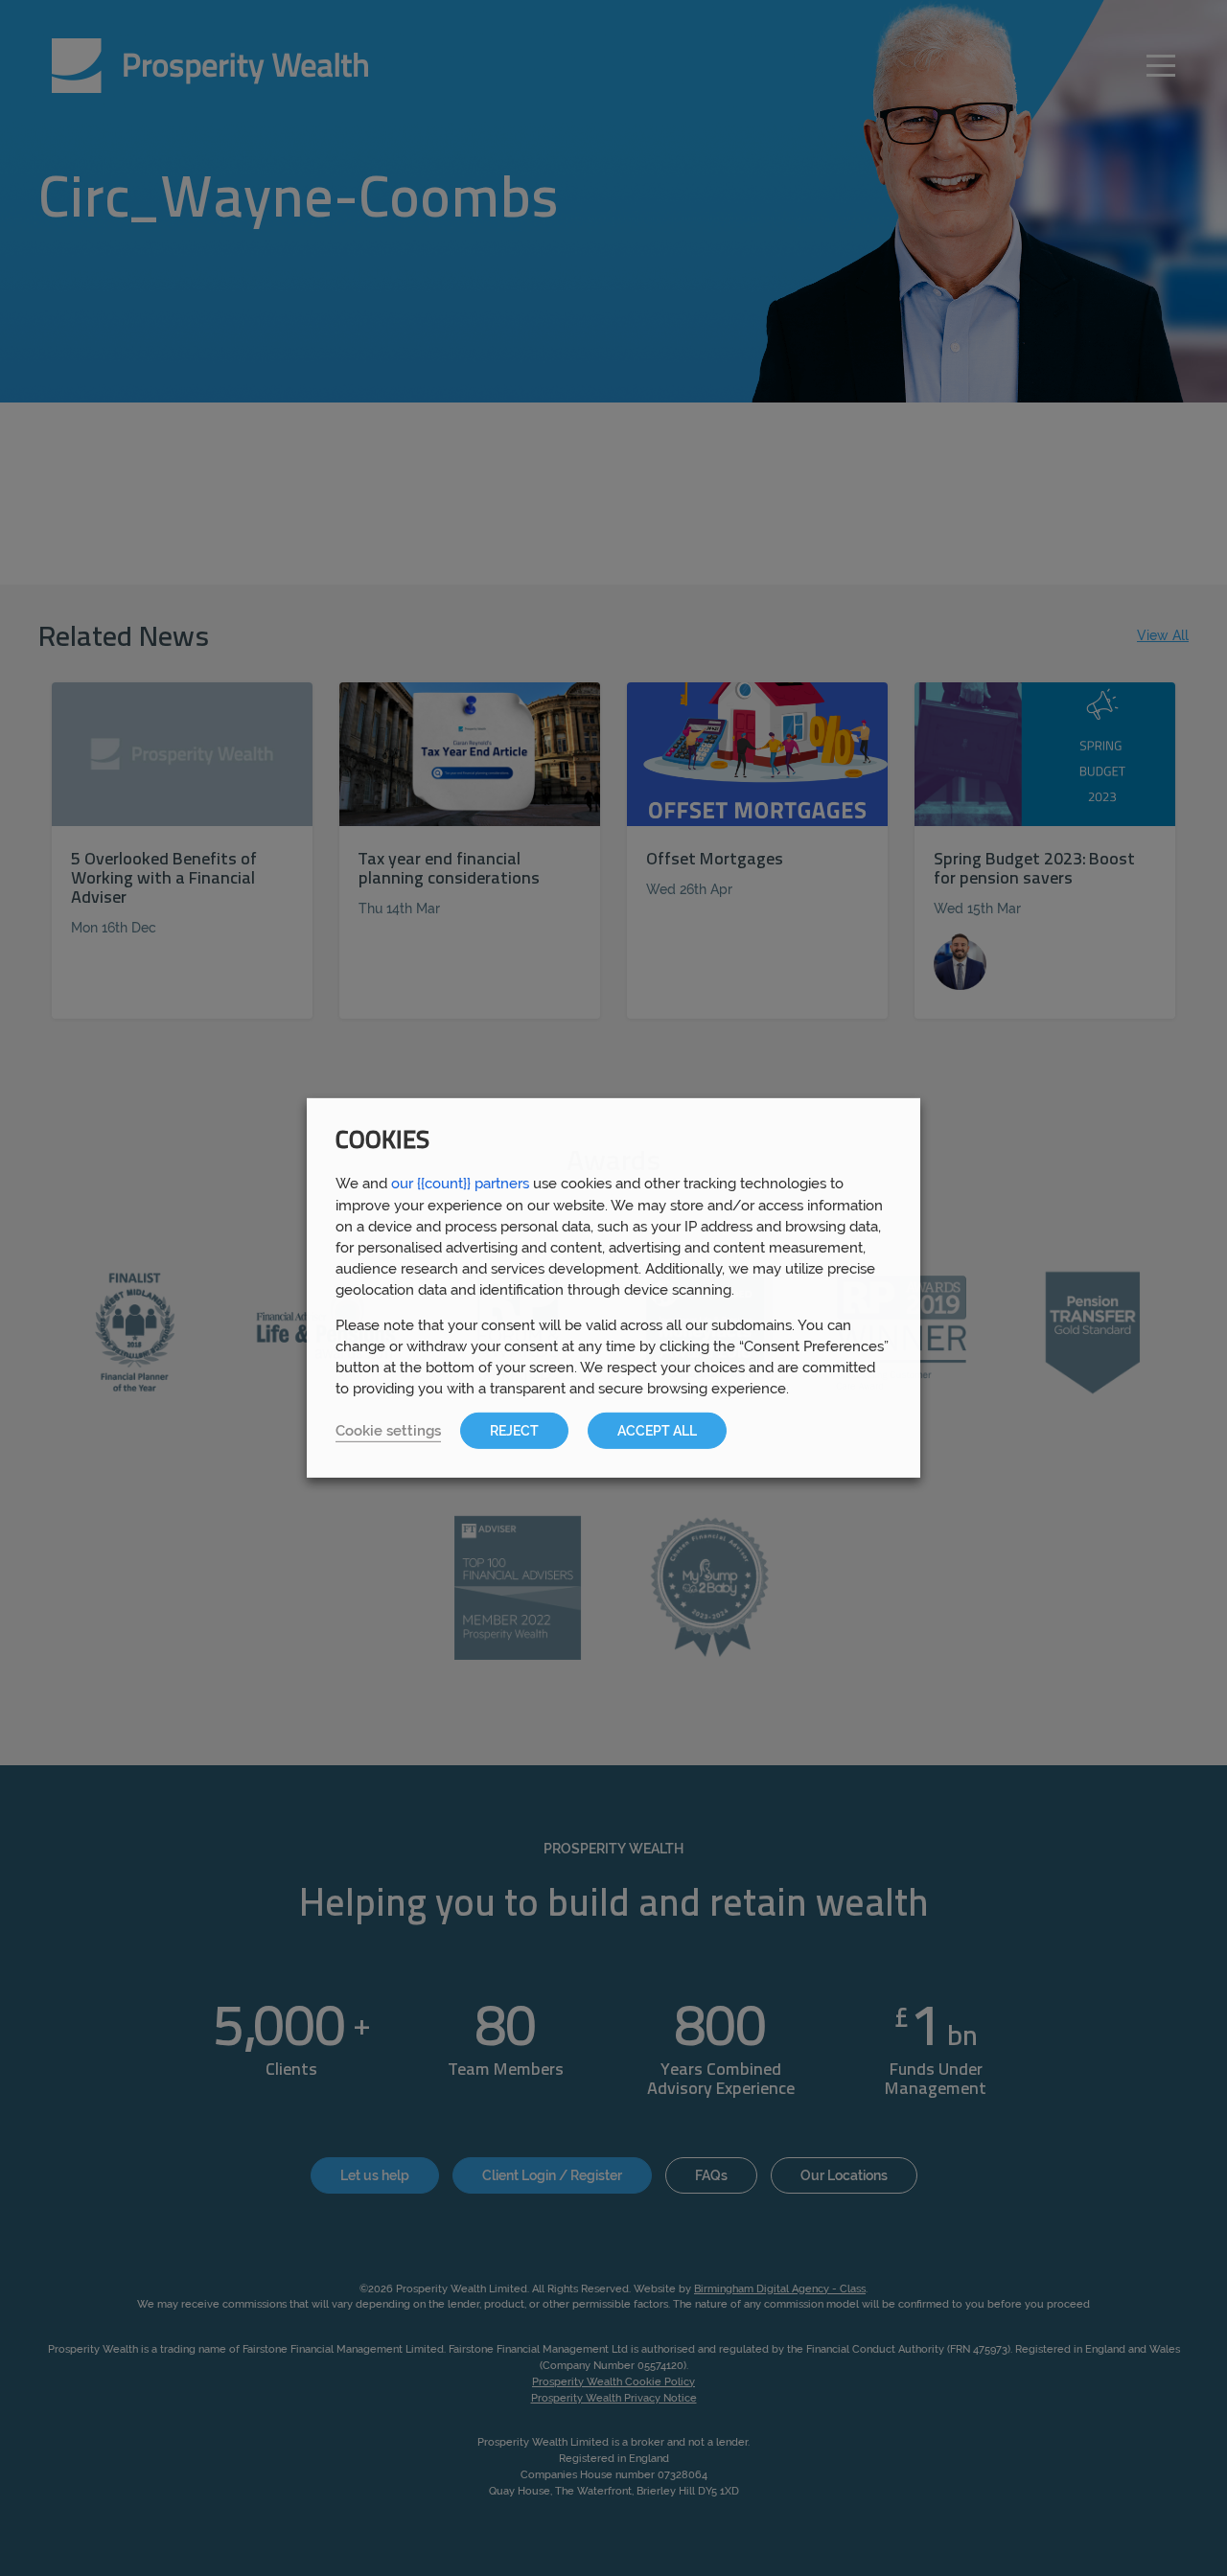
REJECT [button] (514, 1431)
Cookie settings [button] (388, 1430)
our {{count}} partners (460, 1183)
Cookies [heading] (382, 1142)
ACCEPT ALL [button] (657, 1431)
